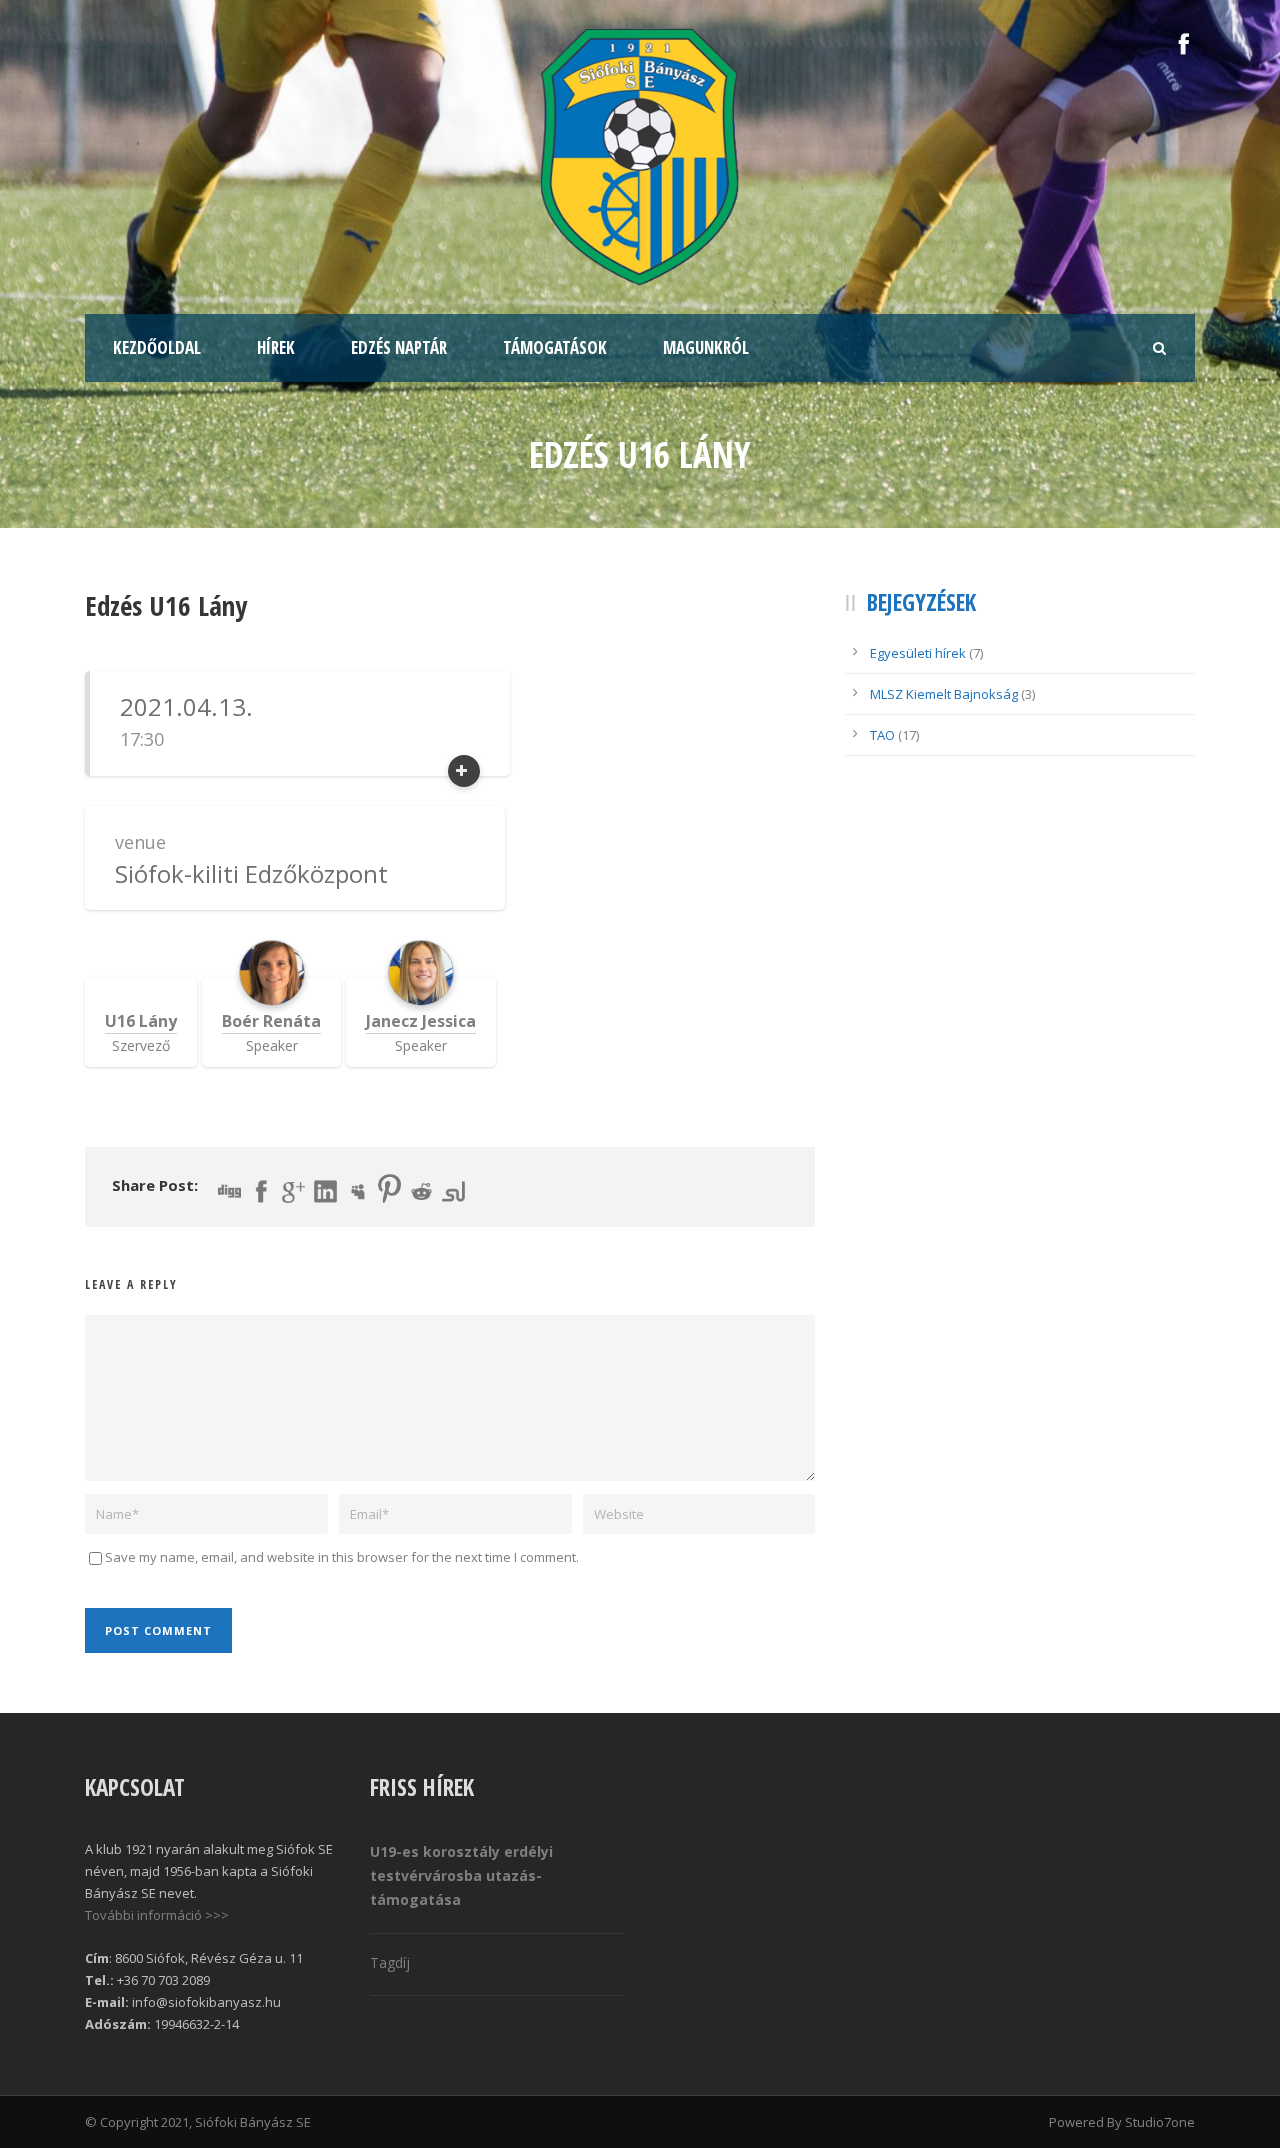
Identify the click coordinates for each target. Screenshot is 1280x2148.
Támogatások (555, 347)
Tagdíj (390, 1962)
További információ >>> (157, 1915)
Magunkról (706, 347)
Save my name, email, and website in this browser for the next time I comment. (342, 1557)
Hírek (276, 347)
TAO (882, 735)
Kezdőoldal (157, 347)
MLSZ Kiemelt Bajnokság (944, 694)
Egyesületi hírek (918, 653)
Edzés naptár (399, 347)
